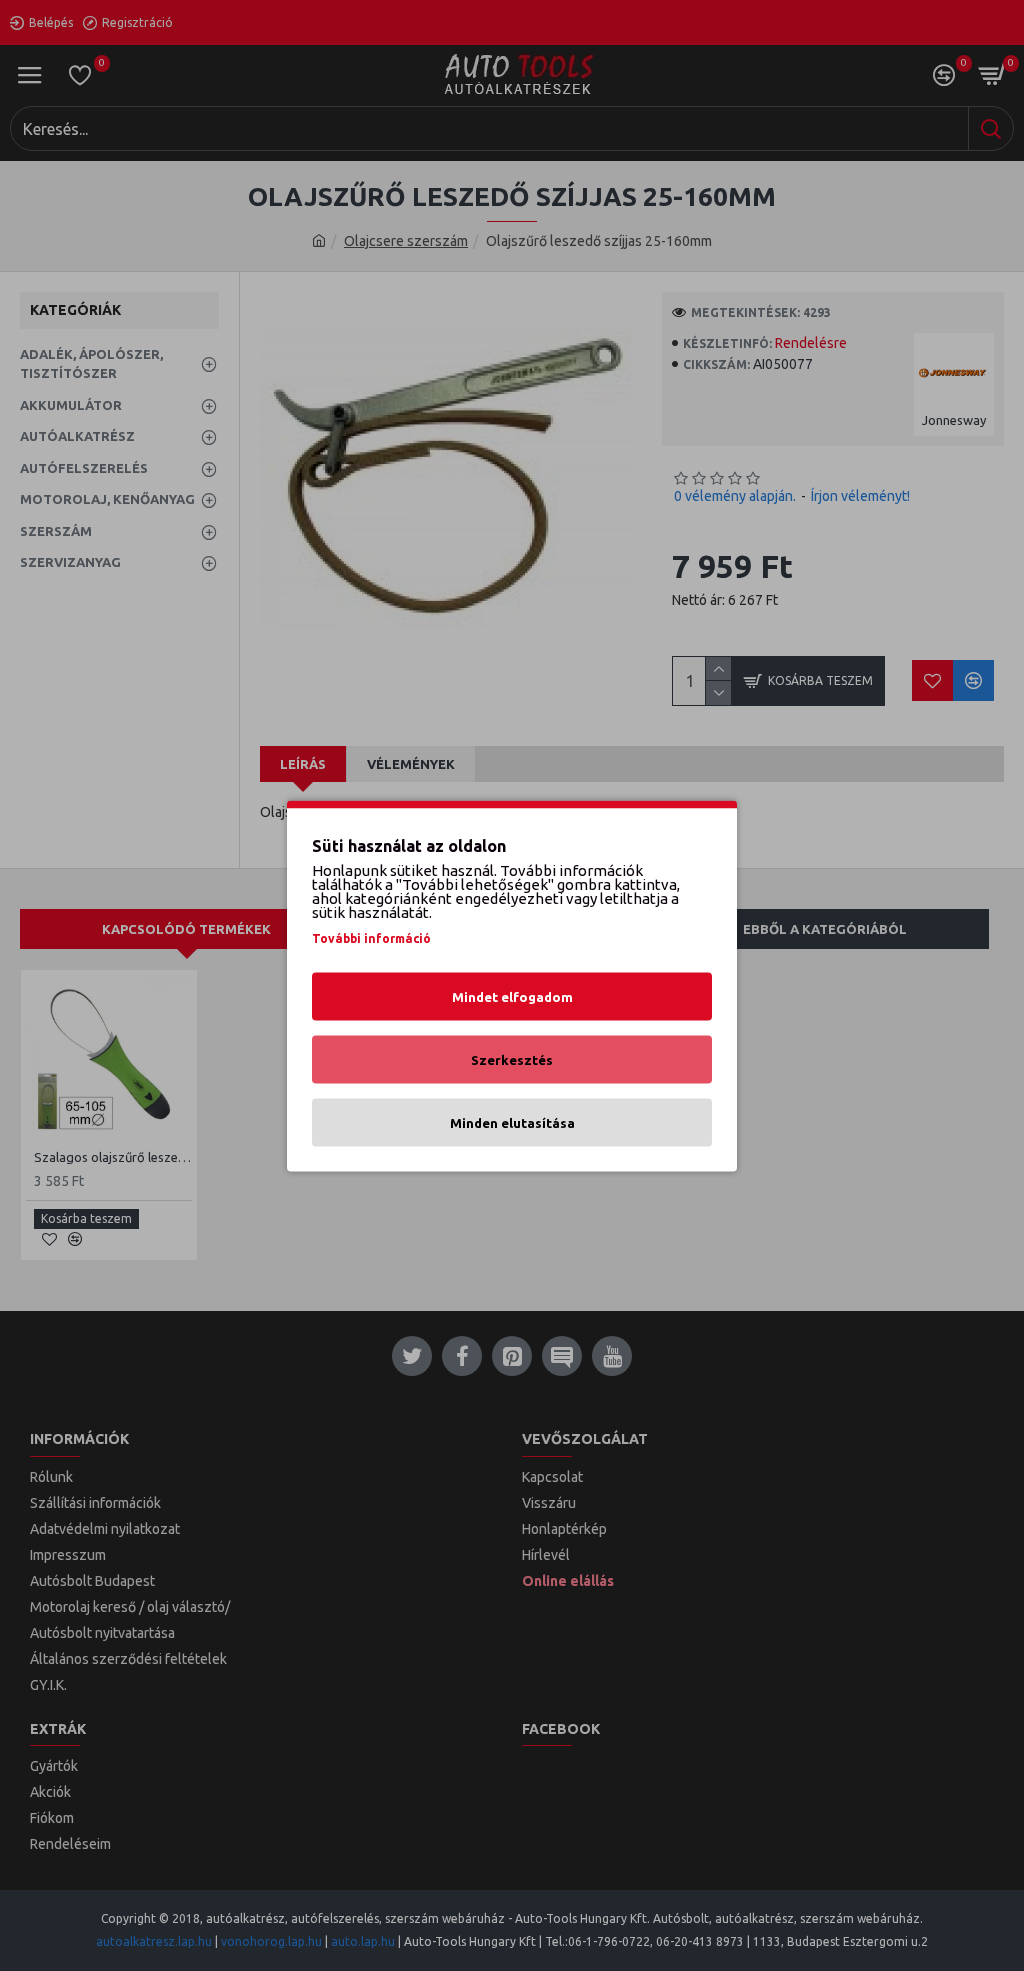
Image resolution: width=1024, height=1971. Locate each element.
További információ (371, 937)
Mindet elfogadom (512, 996)
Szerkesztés (512, 1059)
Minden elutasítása (512, 1122)
